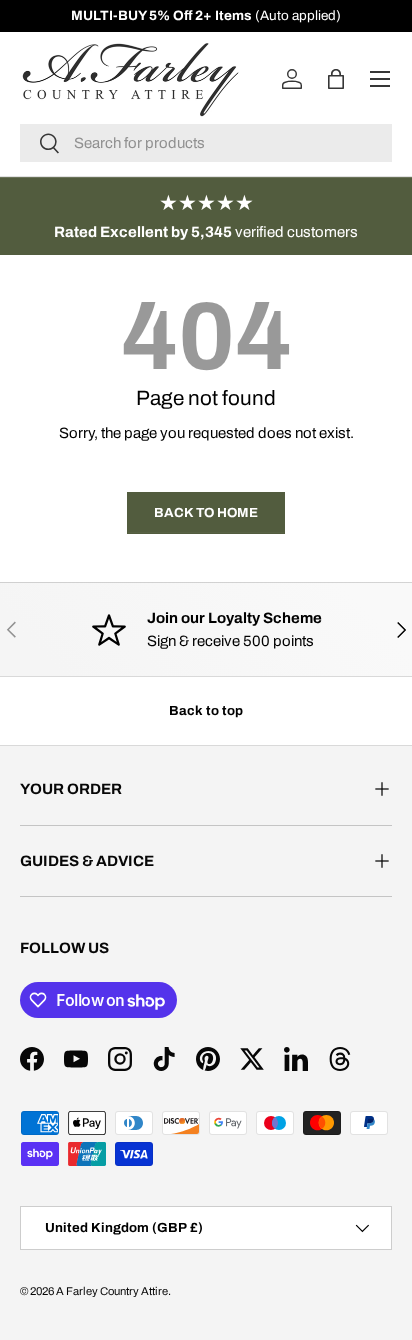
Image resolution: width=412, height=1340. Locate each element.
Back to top (206, 710)
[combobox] (206, 143)
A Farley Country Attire (112, 1291)
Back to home (206, 512)
